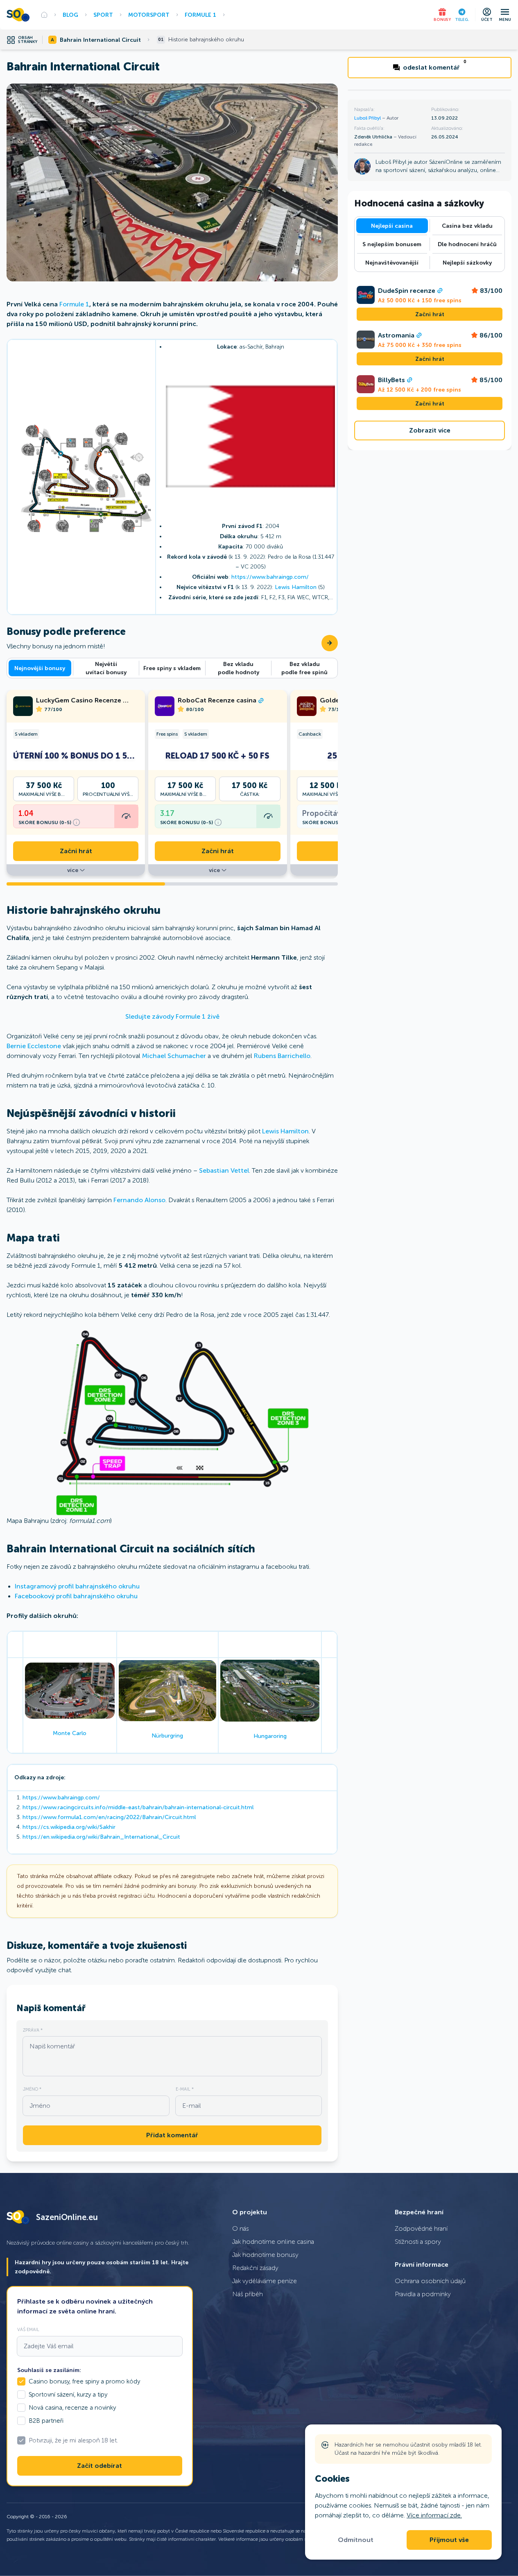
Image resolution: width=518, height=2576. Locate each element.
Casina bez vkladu (467, 226)
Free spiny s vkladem (172, 668)
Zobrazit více (430, 430)
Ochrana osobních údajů (430, 2281)
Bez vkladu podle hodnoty (239, 668)
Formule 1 (200, 15)
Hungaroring (270, 1736)
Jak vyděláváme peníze (265, 2281)
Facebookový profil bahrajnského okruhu (76, 1596)
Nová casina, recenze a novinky (72, 2408)
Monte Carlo (70, 1733)
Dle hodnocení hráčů (467, 244)
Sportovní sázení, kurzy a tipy (68, 2395)
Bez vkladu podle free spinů (304, 668)
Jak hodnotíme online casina (273, 2242)
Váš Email (28, 2329)
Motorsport (149, 15)
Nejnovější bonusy (40, 668)
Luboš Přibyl (368, 118)
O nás (241, 2228)
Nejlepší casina (392, 226)
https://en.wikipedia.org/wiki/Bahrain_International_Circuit (101, 1837)
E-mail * (185, 2089)
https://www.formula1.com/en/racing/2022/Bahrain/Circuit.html (109, 1817)
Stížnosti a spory (418, 2242)
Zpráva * (33, 2030)
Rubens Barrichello (282, 1056)
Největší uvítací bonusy (106, 668)
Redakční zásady (255, 2268)
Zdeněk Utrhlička (374, 137)
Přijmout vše (449, 2540)
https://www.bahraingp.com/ (270, 577)
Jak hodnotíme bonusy (265, 2255)
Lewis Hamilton (296, 587)
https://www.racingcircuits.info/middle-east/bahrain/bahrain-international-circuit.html (138, 1807)
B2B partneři (46, 2421)
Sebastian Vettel (224, 1170)
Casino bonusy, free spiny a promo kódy (84, 2381)
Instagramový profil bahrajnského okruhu (77, 1586)
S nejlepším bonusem (392, 244)
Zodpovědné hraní (421, 2228)
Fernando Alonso (139, 1200)
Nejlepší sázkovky (467, 263)
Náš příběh (248, 2294)
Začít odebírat (100, 2466)
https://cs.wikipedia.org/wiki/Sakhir (69, 1827)
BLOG (70, 15)
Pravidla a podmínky (423, 2294)
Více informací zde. (434, 2515)
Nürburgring (167, 1736)
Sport (103, 15)
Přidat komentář (172, 2135)
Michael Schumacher (174, 1056)
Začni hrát (76, 851)
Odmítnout (356, 2540)
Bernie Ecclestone (34, 1046)
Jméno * (32, 2089)
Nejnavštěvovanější (392, 263)
